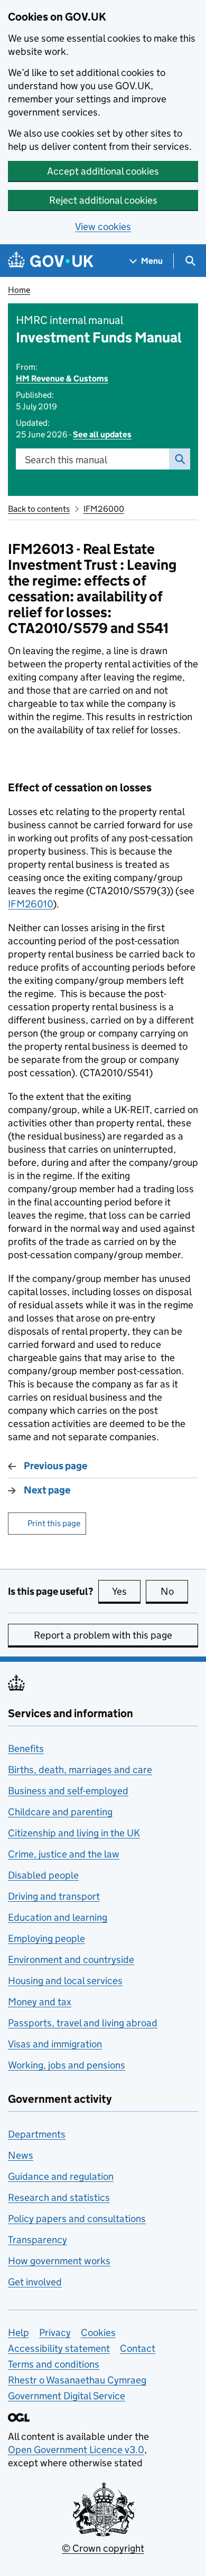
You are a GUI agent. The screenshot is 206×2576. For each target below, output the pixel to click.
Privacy (55, 2333)
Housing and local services (65, 1981)
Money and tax (40, 2002)
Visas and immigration (55, 2044)
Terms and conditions (54, 2364)
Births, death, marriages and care (80, 1770)
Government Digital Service (67, 2396)
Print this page (54, 1523)
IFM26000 (104, 509)
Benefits (26, 1749)
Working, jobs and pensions (67, 2065)
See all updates (102, 434)
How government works (59, 2261)
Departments (37, 2134)
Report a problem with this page (103, 1635)
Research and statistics (59, 2197)
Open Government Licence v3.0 (76, 2450)
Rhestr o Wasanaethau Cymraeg (77, 2380)
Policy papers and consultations (77, 2219)
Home (19, 290)
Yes (126, 1591)
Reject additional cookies (103, 200)
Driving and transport (54, 1896)
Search (180, 459)
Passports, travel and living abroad (83, 2023)
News (21, 2155)
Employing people (46, 1938)
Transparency (38, 2240)
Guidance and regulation (61, 2176)
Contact (138, 2348)
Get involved (35, 2282)
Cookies (98, 2333)
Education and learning (58, 1917)
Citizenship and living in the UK (74, 1833)
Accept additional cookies (103, 171)
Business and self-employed (68, 1791)
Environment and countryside (71, 1960)
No (174, 1591)
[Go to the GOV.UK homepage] (51, 261)
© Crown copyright (103, 2548)
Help (18, 2333)
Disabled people (43, 1875)
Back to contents (39, 509)
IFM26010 (30, 904)
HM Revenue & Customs (62, 379)
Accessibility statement (59, 2348)
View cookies (103, 227)
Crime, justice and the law (64, 1854)
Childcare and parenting (60, 1812)
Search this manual (66, 460)
